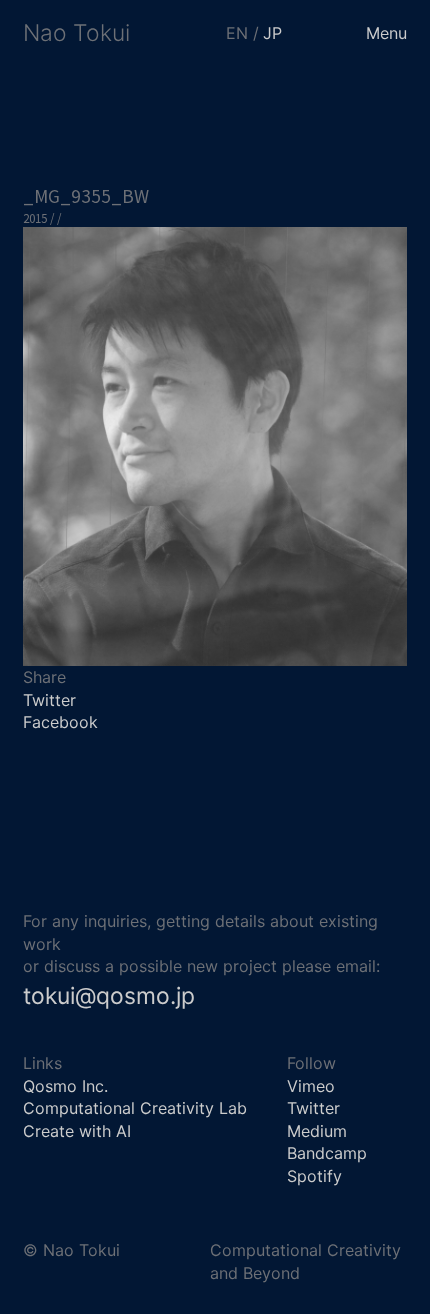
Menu (386, 33)
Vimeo (311, 1086)
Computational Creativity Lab (135, 1108)
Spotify (314, 1176)
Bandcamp (327, 1153)
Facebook (60, 722)
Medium (317, 1131)
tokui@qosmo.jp (109, 996)
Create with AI (77, 1131)
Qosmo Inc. (65, 1086)
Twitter (49, 700)
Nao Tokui (76, 33)
